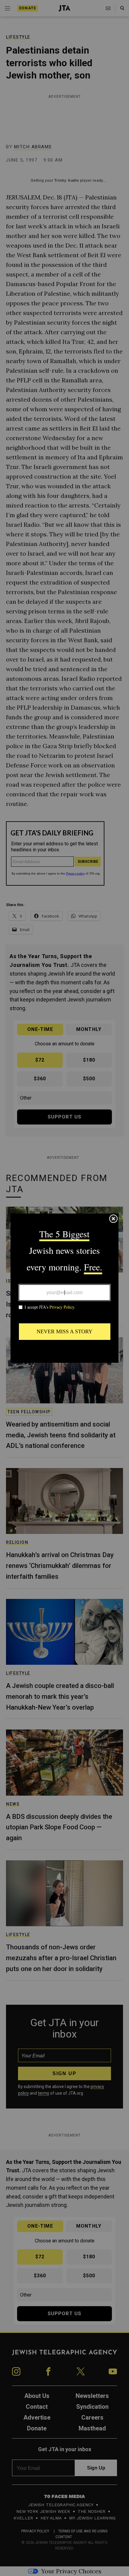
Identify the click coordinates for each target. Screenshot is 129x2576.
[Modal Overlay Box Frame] (64, 1288)
